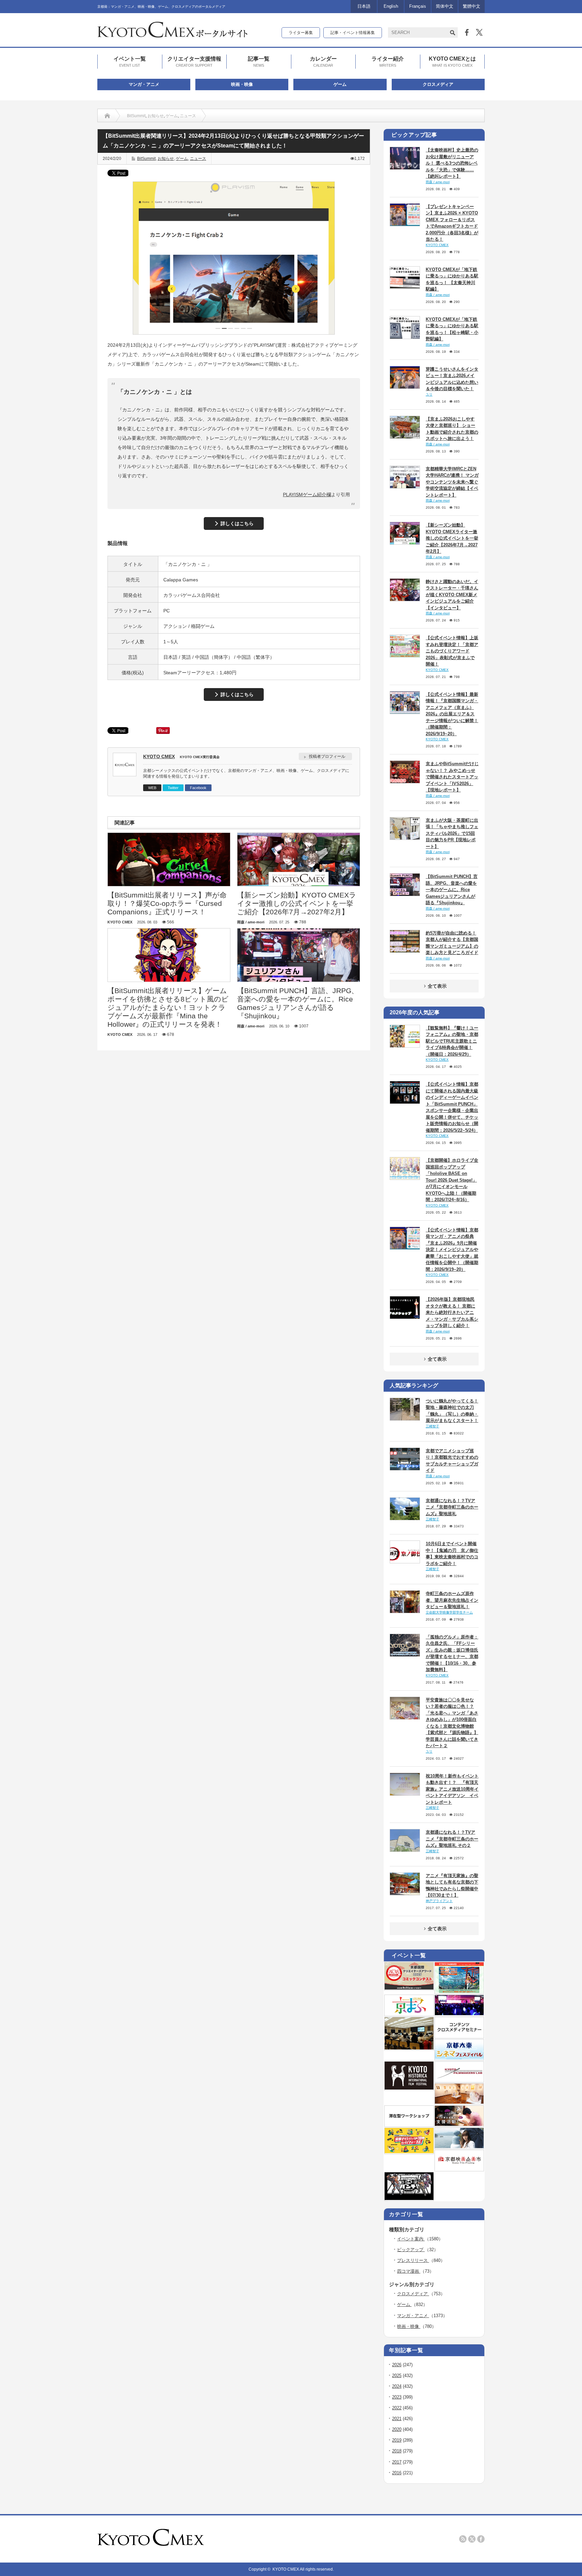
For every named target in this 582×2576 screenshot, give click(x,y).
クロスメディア (438, 84)
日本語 (364, 6)
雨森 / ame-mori (438, 182)
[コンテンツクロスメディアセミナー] (459, 2036)
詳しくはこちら (237, 523)
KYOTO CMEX (159, 756)
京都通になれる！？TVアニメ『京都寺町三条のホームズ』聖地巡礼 (452, 1507)
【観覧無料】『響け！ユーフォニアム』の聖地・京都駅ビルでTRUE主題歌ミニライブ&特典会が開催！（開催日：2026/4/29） (452, 1041)
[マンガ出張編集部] (459, 2125)
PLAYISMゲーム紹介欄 (307, 495)
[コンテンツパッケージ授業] (409, 2048)
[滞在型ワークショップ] (409, 2125)
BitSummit (136, 116)
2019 (397, 2440)
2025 (397, 2376)
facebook (481, 2539)
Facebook (198, 788)
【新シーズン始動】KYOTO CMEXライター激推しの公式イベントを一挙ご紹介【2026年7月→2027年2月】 (452, 538)
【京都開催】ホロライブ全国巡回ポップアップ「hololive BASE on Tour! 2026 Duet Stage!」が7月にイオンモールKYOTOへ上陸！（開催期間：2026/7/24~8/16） (452, 1180)
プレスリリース (413, 2260)
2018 (397, 2451)
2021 (397, 2419)
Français (418, 6)
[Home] (107, 116)
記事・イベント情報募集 (353, 33)
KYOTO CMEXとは (452, 61)
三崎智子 (432, 1426)
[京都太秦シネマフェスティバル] (459, 2058)
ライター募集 (301, 33)
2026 (397, 2365)
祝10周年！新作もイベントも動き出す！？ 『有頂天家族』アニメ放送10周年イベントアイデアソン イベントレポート (452, 1789)
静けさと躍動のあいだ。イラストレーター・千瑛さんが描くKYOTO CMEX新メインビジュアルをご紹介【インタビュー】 (452, 595)
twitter (472, 2539)
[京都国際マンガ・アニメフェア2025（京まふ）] (409, 2014)
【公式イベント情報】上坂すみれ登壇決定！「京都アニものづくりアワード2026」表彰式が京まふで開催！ (452, 651)
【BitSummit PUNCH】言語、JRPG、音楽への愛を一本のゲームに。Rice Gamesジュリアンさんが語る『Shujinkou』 (452, 890)
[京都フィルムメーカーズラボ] (459, 2080)
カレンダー (323, 61)
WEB (152, 788)
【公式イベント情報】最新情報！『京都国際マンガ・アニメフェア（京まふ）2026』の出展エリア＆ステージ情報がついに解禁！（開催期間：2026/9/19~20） (452, 714)
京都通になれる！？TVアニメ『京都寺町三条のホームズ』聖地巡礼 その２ (452, 1839)
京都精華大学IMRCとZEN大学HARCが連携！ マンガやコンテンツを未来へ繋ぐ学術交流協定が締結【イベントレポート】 (452, 482)
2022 (397, 2408)
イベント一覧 (130, 61)
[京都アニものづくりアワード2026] (459, 1992)
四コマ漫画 (409, 2271)
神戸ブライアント (439, 1901)
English (391, 6)
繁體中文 (472, 6)
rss (463, 2539)
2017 (397, 2462)
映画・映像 (242, 84)
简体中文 (445, 6)
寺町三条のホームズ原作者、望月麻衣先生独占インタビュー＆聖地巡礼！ (452, 1600)
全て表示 (437, 986)
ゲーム (340, 84)
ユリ (429, 394)
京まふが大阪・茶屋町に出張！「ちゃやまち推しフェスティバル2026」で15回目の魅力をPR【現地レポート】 (452, 833)
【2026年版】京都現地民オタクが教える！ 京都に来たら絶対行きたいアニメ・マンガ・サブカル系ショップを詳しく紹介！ (452, 1312)
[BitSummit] (409, 2199)
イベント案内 (411, 2239)
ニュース (188, 116)
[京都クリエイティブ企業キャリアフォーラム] (409, 2152)
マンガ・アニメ (144, 84)
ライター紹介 (388, 61)
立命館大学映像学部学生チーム (449, 1612)
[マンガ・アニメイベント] (459, 2014)
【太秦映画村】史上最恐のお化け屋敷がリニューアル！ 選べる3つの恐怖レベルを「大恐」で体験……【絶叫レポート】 (452, 163)
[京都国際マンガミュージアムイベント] (459, 2102)
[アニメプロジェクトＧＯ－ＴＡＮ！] (459, 2147)
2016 (397, 2473)
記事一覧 (259, 61)
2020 (397, 2429)
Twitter (173, 788)
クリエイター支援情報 (194, 61)
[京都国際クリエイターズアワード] (409, 1988)
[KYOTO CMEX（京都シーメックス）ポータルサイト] (172, 35)
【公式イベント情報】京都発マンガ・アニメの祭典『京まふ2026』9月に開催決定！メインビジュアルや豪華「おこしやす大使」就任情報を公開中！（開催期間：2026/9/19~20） (452, 1250)
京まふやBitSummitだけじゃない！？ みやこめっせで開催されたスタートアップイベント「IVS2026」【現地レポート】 (452, 777)
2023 (397, 2397)
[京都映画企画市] (459, 2169)
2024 (397, 2386)
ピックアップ (411, 2250)
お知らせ (156, 116)
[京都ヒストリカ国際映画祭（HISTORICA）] (409, 2088)
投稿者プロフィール (327, 756)
